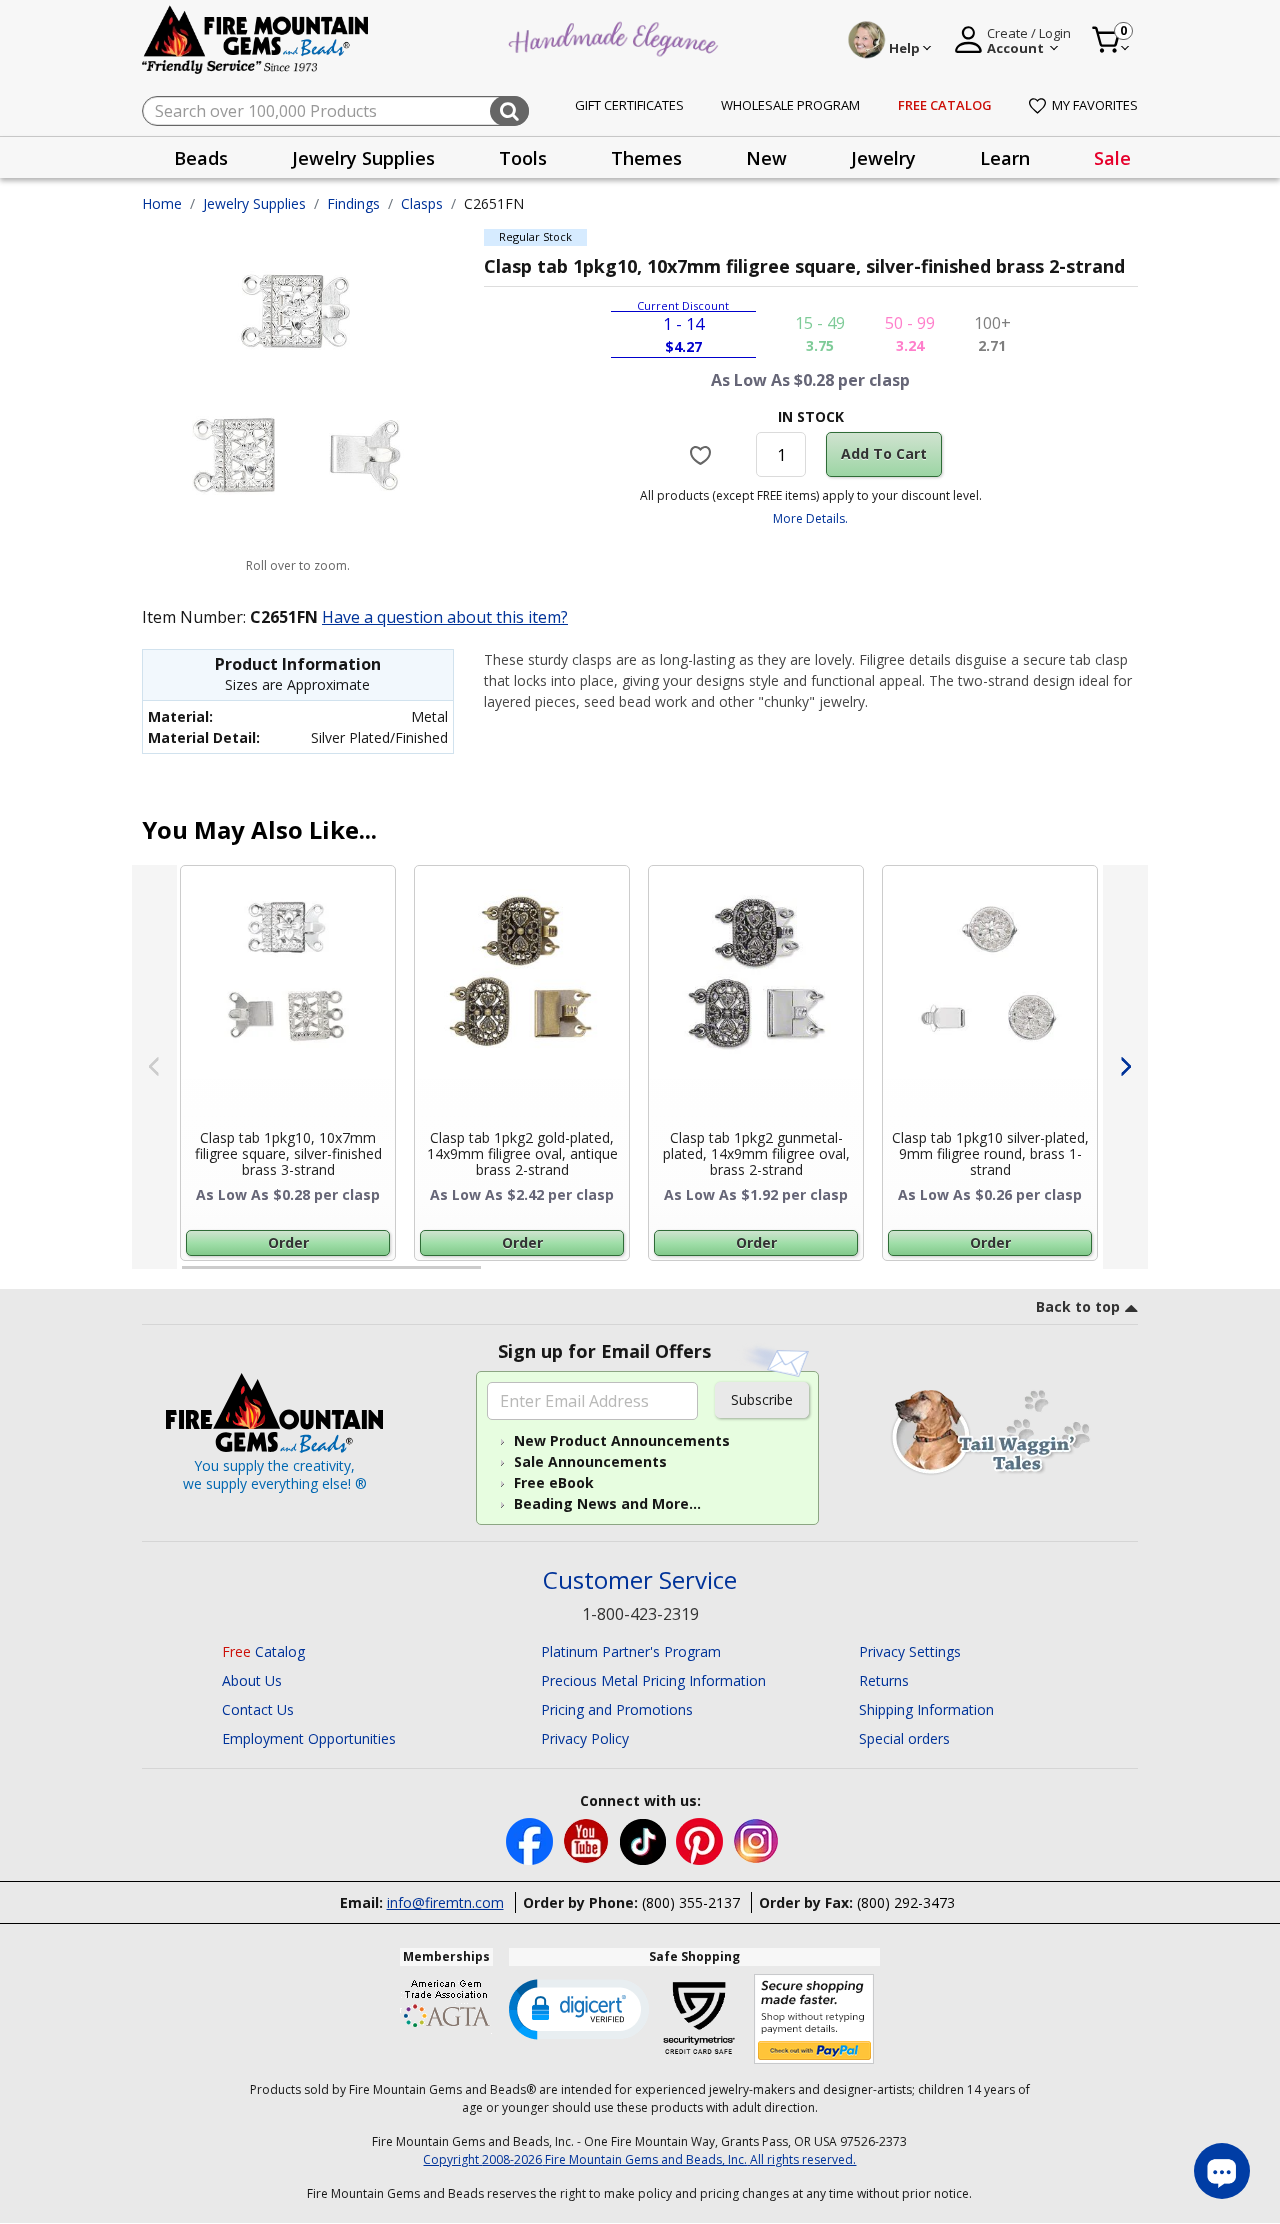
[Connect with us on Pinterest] (701, 1839)
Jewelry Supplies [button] (363, 158)
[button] (579, 2008)
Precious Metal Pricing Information (653, 1680)
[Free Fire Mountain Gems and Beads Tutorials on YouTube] (588, 1839)
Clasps (422, 203)
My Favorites (1095, 105)
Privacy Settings (910, 1651)
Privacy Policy (585, 1738)
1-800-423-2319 (640, 1614)
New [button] (766, 158)
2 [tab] (501, 1276)
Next (1125, 1067)
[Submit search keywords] (509, 111)
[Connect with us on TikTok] (645, 1839)
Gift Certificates (629, 105)
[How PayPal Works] (814, 2019)
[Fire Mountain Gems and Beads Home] (256, 38)
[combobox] (335, 111)
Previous (154, 1067)
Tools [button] (523, 158)
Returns (884, 1680)
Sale (1112, 158)
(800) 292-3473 (906, 1902)
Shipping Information (926, 1709)
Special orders (904, 1738)
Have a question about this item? (445, 617)
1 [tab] (192, 1276)
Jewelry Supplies (254, 203)
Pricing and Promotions (617, 1709)
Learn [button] (1005, 158)
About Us (252, 1680)
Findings (353, 203)
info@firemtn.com (445, 1902)
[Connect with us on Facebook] (531, 1839)
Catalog (263, 1651)
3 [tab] (809, 1276)
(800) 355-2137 (691, 1902)
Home (162, 203)
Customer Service (640, 1580)
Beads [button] (201, 158)
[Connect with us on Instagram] (756, 1839)
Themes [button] (646, 158)
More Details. (810, 518)
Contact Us (258, 1709)
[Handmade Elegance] (616, 36)
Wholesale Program (790, 105)
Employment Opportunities (309, 1738)
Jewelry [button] (883, 158)
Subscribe (762, 1399)
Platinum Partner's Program (631, 1651)
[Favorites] (703, 454)
